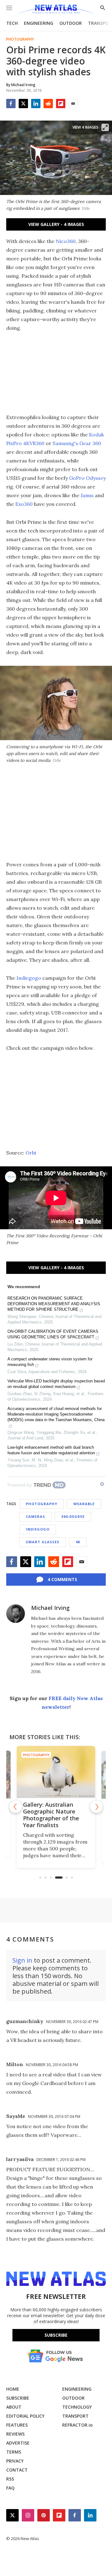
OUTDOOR (71, 23)
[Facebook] (11, 104)
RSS (10, 2479)
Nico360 (66, 241)
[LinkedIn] (36, 104)
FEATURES (17, 2425)
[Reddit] (48, 104)
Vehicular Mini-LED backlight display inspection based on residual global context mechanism (56, 1384)
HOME (13, 2389)
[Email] (73, 104)
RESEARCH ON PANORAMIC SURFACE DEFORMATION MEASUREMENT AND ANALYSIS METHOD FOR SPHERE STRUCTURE (54, 1304)
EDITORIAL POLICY (25, 2416)
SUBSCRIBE (18, 2398)
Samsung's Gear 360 (77, 443)
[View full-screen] (105, 127)
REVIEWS (15, 2434)
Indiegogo (29, 978)
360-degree (73, 1516)
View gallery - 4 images (56, 224)
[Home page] (56, 10)
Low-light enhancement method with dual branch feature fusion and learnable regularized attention (51, 1450)
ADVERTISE (18, 2443)
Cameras (35, 1516)
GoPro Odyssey (87, 478)
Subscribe (56, 2335)
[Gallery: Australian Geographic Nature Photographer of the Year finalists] (56, 1772)
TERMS (14, 2452)
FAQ (10, 2488)
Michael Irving (50, 1608)
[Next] (96, 1807)
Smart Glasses (43, 1542)
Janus (87, 495)
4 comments (62, 1579)
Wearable (84, 1504)
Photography (20, 39)
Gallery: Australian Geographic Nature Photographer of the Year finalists (51, 1815)
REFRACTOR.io (77, 2425)
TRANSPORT (75, 2416)
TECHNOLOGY (77, 2407)
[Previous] (16, 1807)
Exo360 (24, 504)
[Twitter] (23, 104)
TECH (12, 23)
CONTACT (17, 2470)
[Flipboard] (61, 104)
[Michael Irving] (16, 1614)
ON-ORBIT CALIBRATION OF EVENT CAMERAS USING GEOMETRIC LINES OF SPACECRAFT (53, 1334)
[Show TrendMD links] (102, 1484)
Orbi (31, 1153)
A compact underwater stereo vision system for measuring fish (50, 1362)
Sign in (22, 1960)
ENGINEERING (39, 23)
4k (78, 1542)
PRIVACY (15, 2461)
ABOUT (14, 2407)
